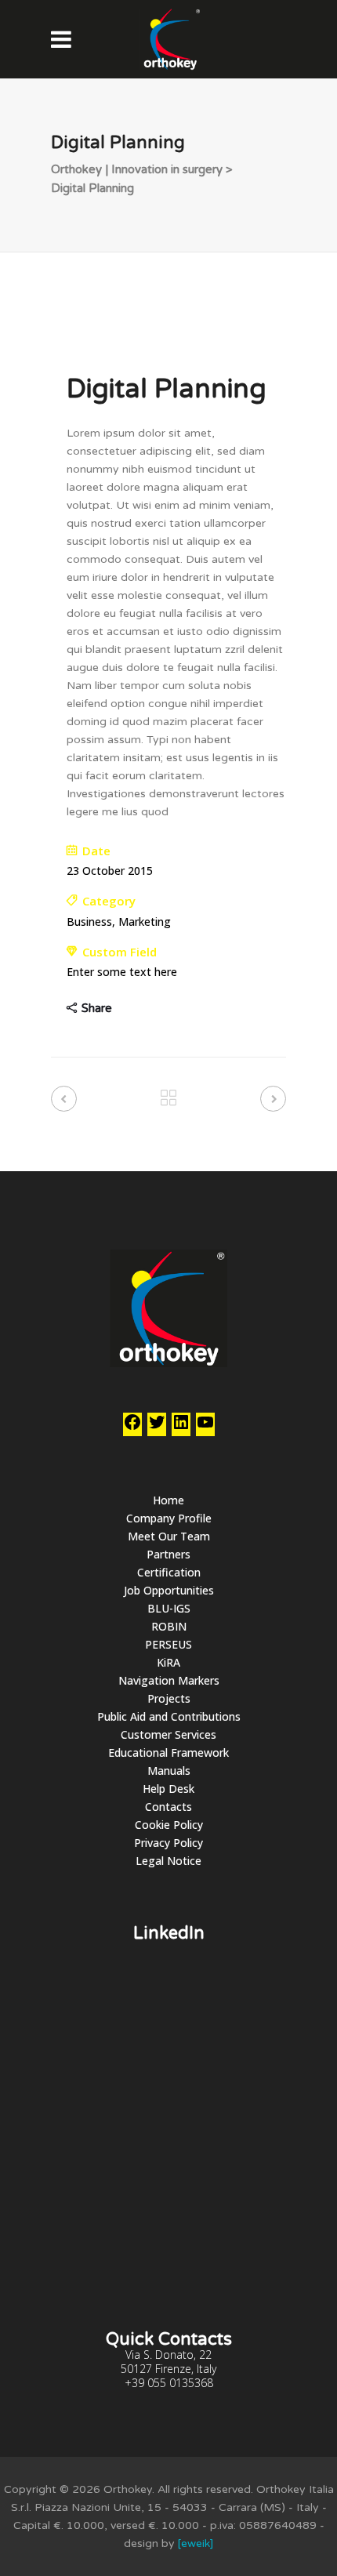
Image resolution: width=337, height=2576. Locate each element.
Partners (168, 1554)
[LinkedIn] (181, 1427)
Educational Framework (168, 1752)
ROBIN (169, 1626)
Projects (169, 1698)
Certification (169, 1572)
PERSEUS (168, 1644)
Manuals (169, 1771)
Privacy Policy (168, 1843)
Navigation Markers (169, 1680)
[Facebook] (132, 1427)
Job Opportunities (169, 1590)
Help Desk (168, 1789)
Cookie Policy (169, 1825)
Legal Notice (168, 1861)
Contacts (168, 1807)
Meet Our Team (169, 1536)
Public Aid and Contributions (169, 1716)
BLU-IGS (169, 1608)
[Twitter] (157, 1427)
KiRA (168, 1662)
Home (168, 1500)
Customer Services (168, 1734)
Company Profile (169, 1518)
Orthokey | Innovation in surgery (137, 169)
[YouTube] (205, 1427)
